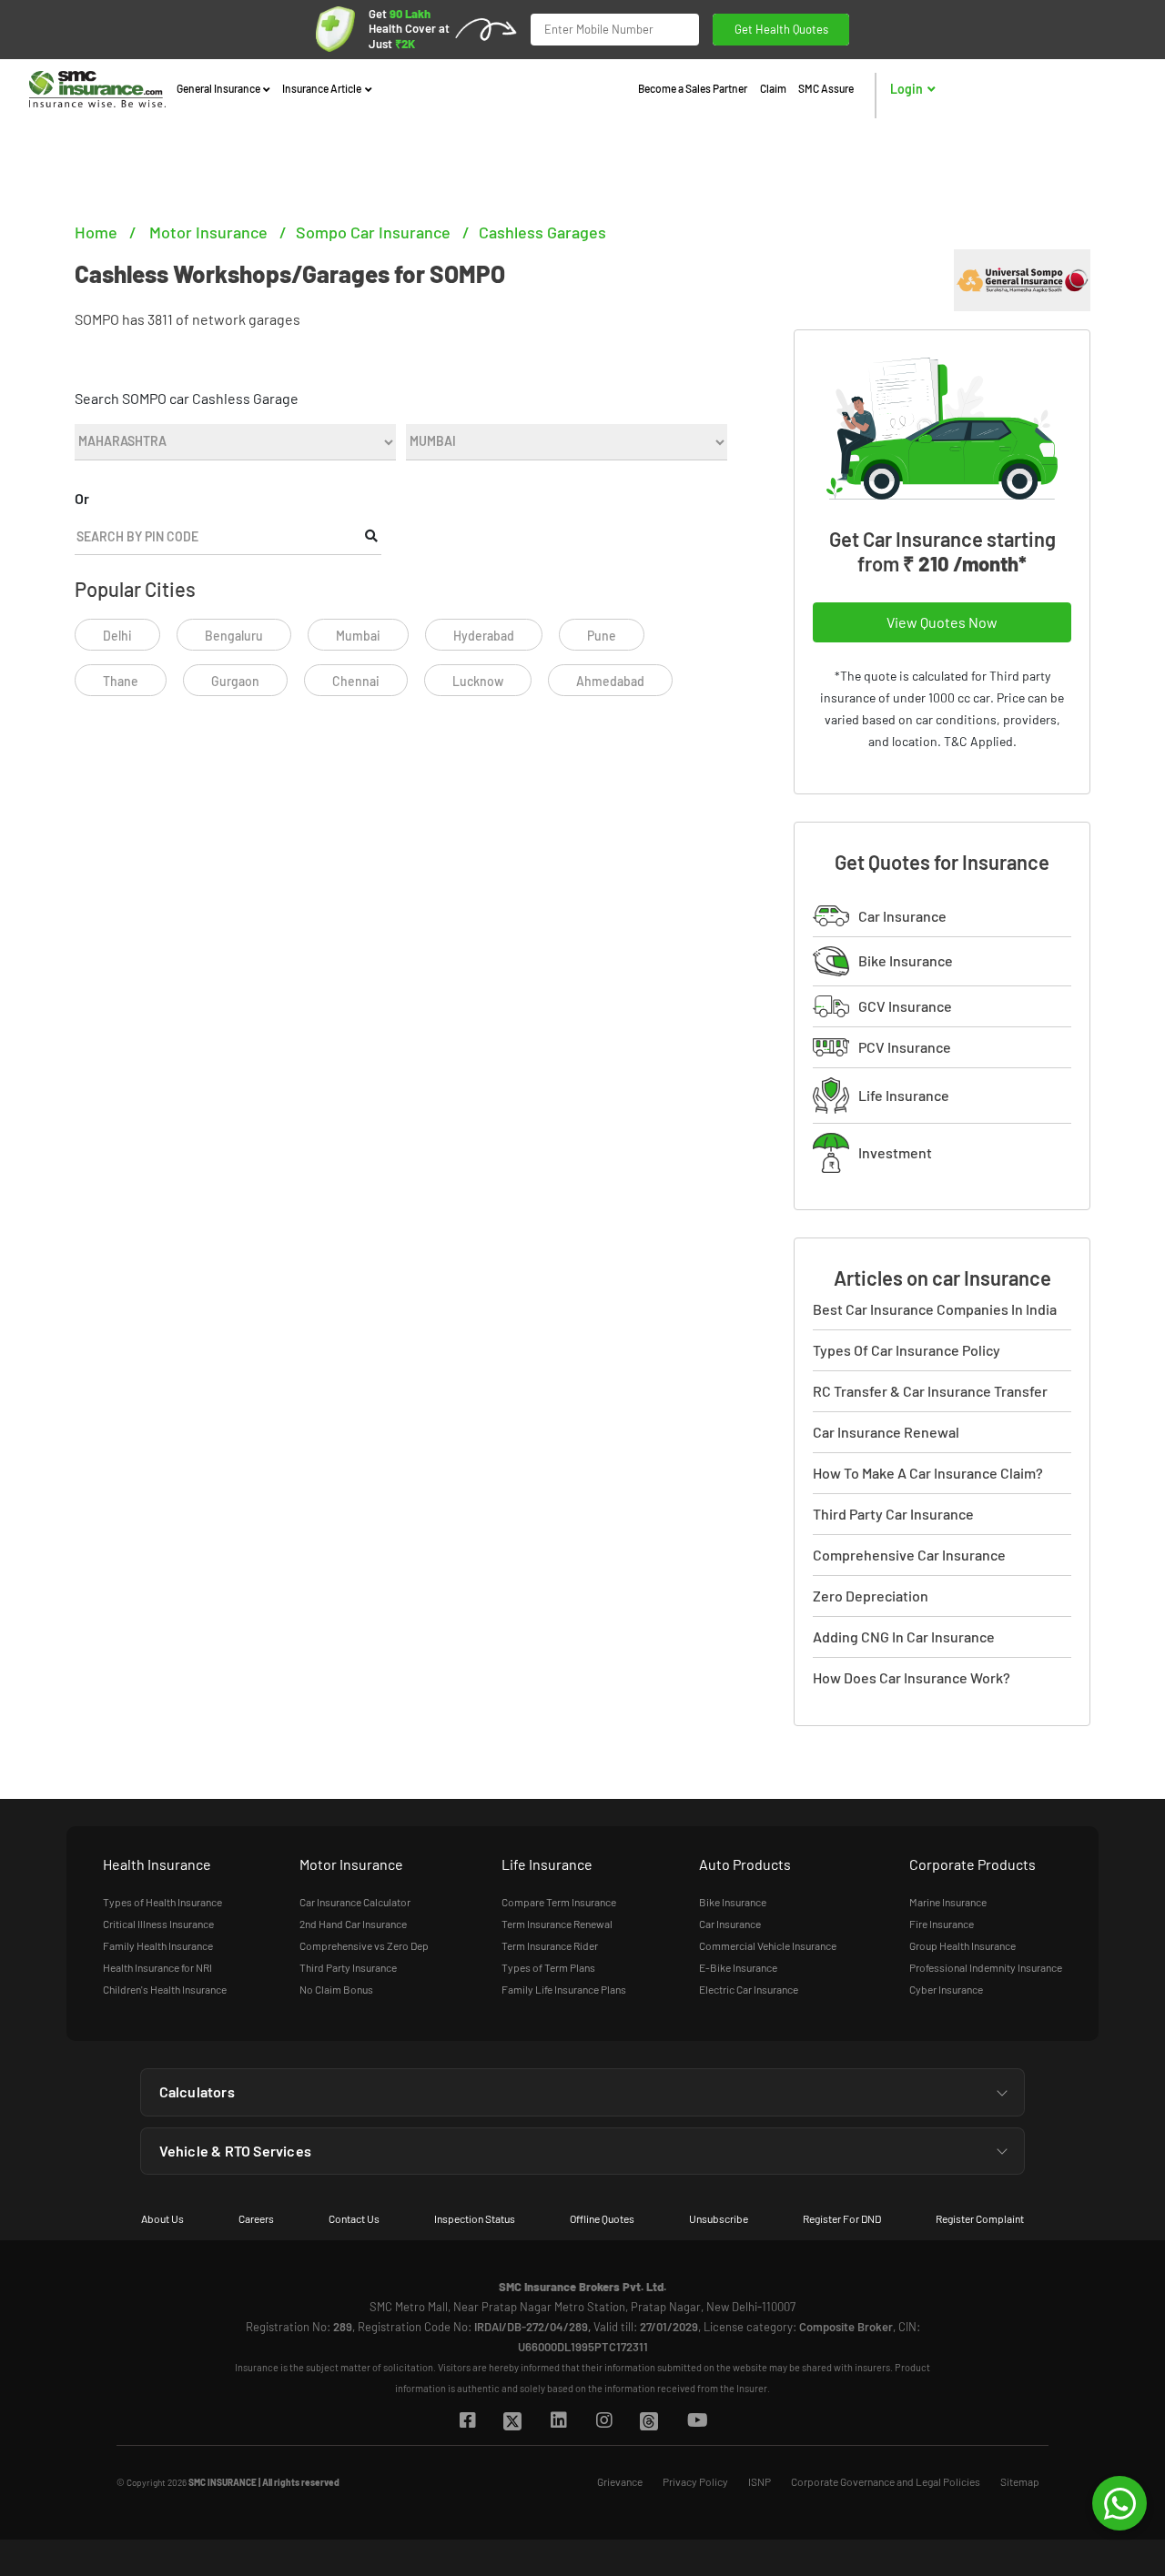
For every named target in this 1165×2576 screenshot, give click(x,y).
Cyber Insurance (946, 1989)
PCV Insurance (905, 1047)
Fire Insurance (942, 1924)
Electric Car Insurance (749, 1989)
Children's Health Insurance (165, 1989)
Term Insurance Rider (550, 1945)
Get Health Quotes (781, 29)
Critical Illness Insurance (158, 1924)
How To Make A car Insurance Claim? (928, 1473)
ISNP (760, 2481)
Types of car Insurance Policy (907, 1350)
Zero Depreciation (871, 1596)
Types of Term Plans (548, 1967)
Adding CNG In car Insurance (904, 1637)
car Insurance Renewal (886, 1432)
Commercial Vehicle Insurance (768, 1945)
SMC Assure (826, 88)
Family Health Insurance (158, 1945)
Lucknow (478, 681)
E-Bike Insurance (738, 1967)
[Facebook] (467, 2421)
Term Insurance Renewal (557, 1924)
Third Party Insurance (348, 1967)
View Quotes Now (942, 622)
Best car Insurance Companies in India (935, 1309)
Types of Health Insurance (162, 1902)
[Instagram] (603, 2421)
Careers (256, 2218)
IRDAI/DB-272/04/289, (532, 2327)
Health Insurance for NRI (157, 1967)
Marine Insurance (948, 1902)
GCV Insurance (905, 1006)
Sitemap (1020, 2481)
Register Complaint (980, 2218)
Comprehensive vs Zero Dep (364, 1945)
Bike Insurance (906, 960)
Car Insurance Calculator (355, 1902)
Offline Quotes (602, 2218)
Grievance (620, 2481)
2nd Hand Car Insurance (353, 1924)
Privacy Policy (695, 2481)
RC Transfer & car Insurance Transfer (930, 1391)
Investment (895, 1152)
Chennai (356, 681)
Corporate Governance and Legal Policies (886, 2481)
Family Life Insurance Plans (564, 1989)
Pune (602, 636)
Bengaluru (234, 636)
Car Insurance (902, 916)
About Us (162, 2218)
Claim (773, 88)
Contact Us (354, 2218)
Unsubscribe (719, 2218)
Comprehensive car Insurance (909, 1555)
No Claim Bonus (336, 1989)
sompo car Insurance (365, 232)
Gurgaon (235, 681)
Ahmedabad (610, 681)
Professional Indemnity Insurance (986, 1967)
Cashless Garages (534, 232)
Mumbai (358, 636)
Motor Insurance (198, 232)
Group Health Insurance (962, 1945)
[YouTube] (697, 2421)
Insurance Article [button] (323, 88)
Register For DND (842, 2218)
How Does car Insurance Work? (912, 1677)
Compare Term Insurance (559, 1902)
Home (96, 232)
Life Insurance (904, 1095)
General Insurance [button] (219, 88)
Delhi (117, 636)
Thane (121, 681)
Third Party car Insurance (893, 1514)
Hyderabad (484, 636)
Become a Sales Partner (693, 88)
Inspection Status (475, 2218)
